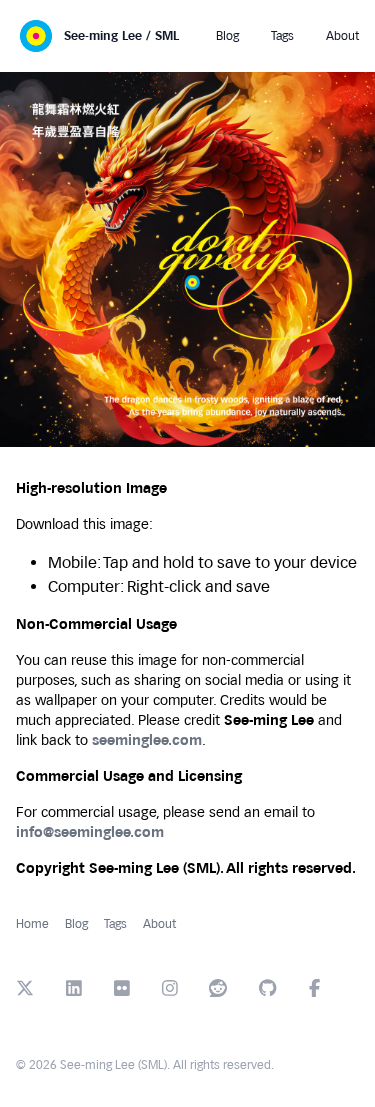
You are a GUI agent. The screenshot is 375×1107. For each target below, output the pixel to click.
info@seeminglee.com (90, 832)
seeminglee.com (147, 740)
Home (32, 924)
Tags (115, 924)
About (159, 924)
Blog (76, 924)
